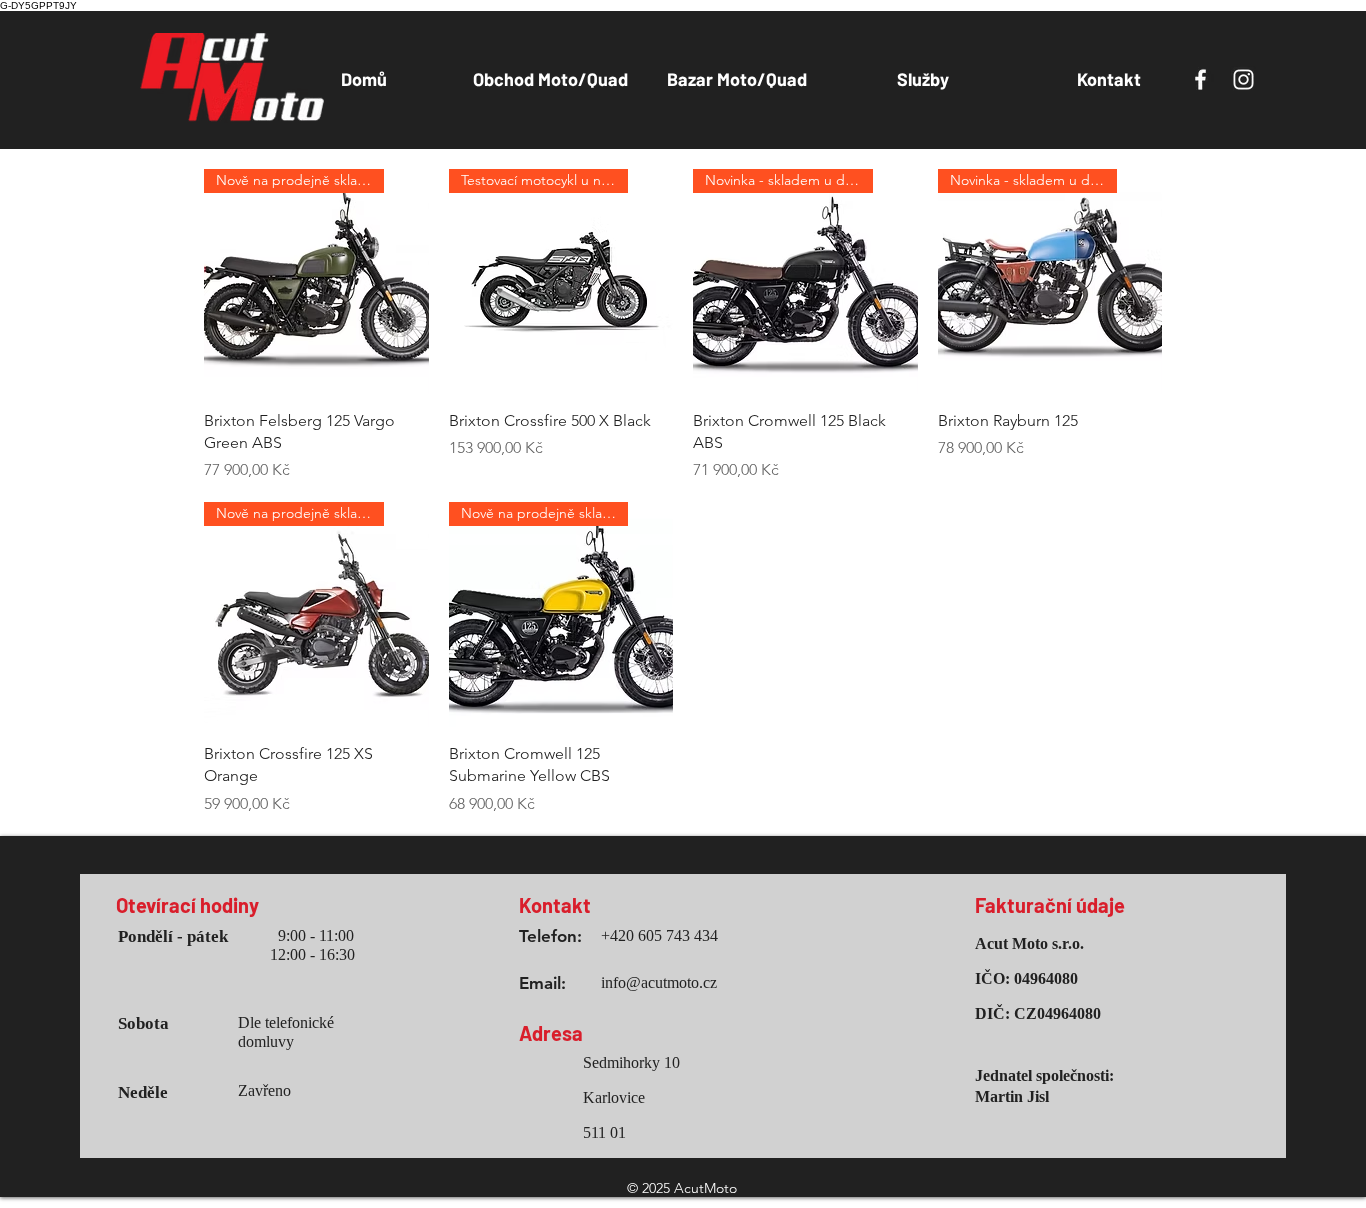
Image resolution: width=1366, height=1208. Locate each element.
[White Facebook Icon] (1200, 79)
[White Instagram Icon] (1243, 79)
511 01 (604, 1132)
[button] (550, 79)
